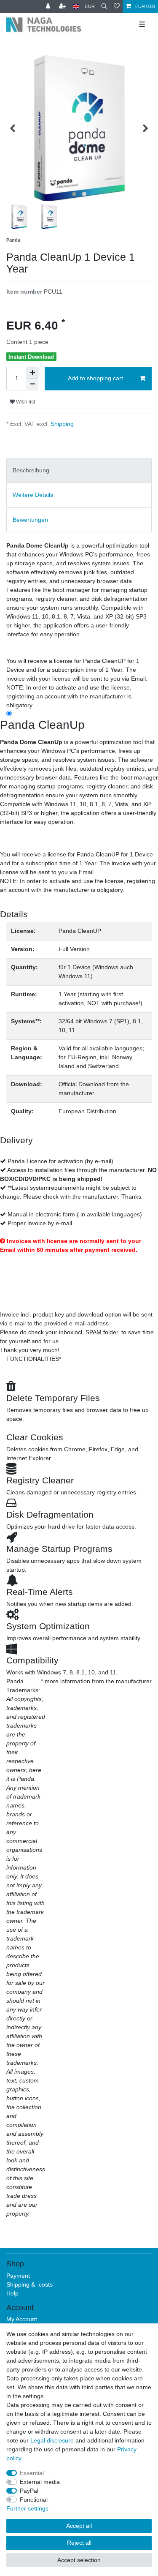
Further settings (27, 2508)
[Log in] (49, 7)
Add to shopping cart (95, 378)
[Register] (63, 7)
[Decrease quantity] (32, 384)
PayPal (29, 2491)
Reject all (79, 2543)
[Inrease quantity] (32, 373)
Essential (32, 2473)
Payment (18, 2276)
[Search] (104, 7)
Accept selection (79, 2560)
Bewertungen (30, 520)
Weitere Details (33, 495)
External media (40, 2482)
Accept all (79, 2526)
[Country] (76, 7)
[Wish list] (117, 7)
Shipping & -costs (29, 2284)
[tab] (79, 470)
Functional (34, 2500)
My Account (22, 2319)
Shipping (61, 424)
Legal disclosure (52, 2440)
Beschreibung (31, 470)
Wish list (25, 402)
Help (12, 2293)
